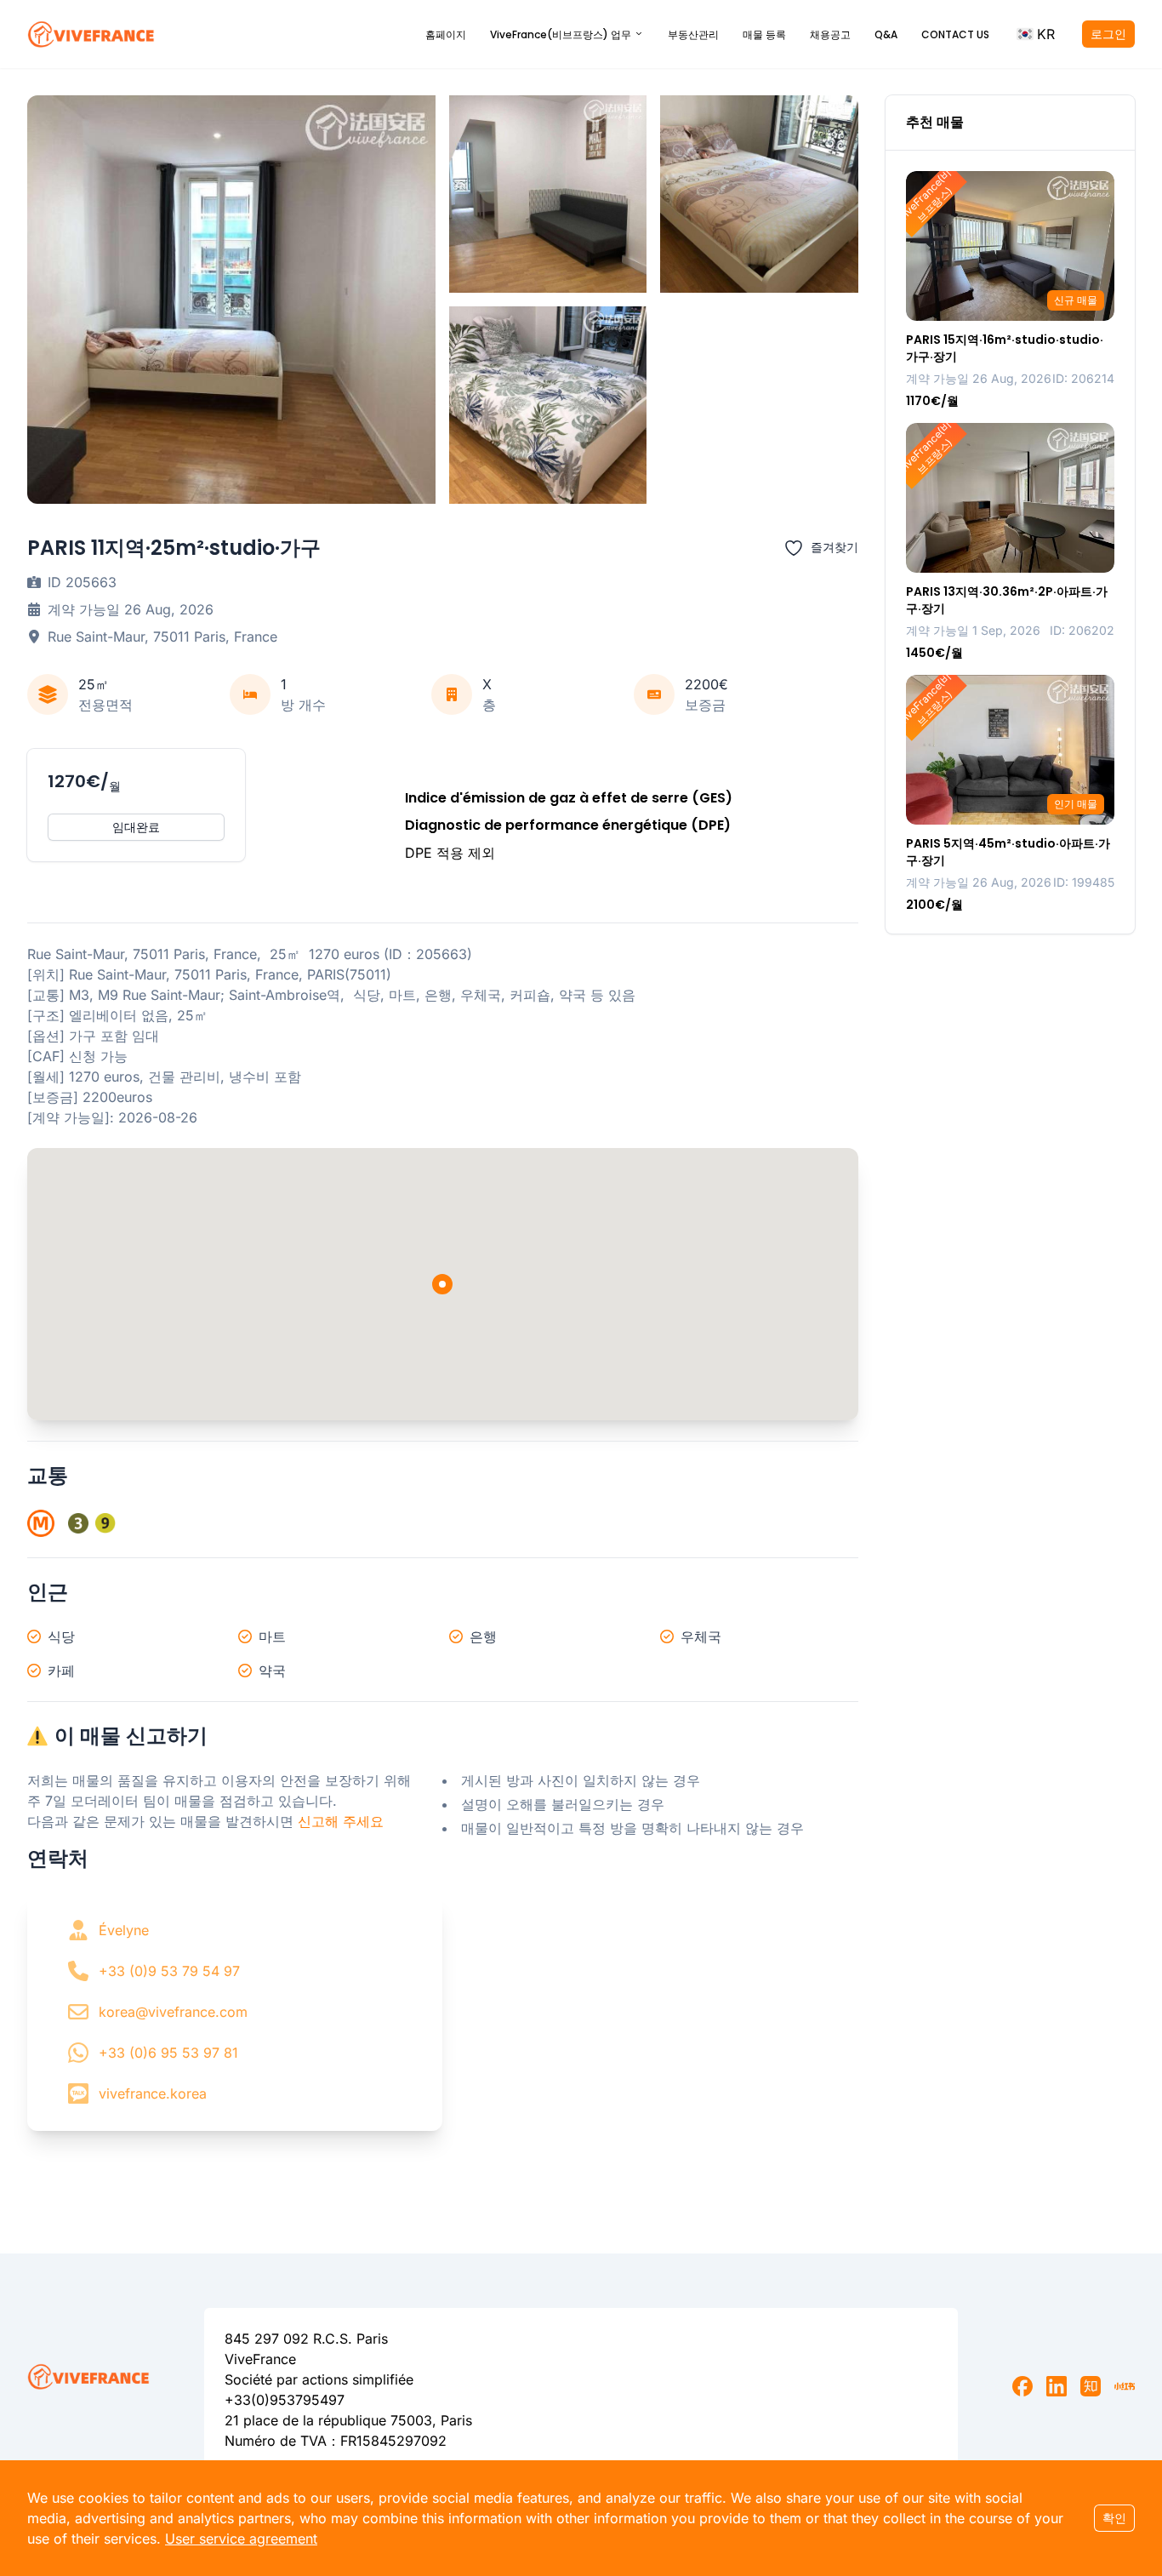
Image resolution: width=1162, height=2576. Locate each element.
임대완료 (136, 827)
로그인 (1108, 34)
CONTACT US (955, 34)
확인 (1114, 2518)
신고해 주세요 (341, 1821)
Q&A (886, 34)
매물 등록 (764, 34)
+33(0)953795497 (285, 2400)
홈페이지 (446, 34)
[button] (1036, 34)
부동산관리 (693, 34)
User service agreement (241, 2539)
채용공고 (830, 34)
